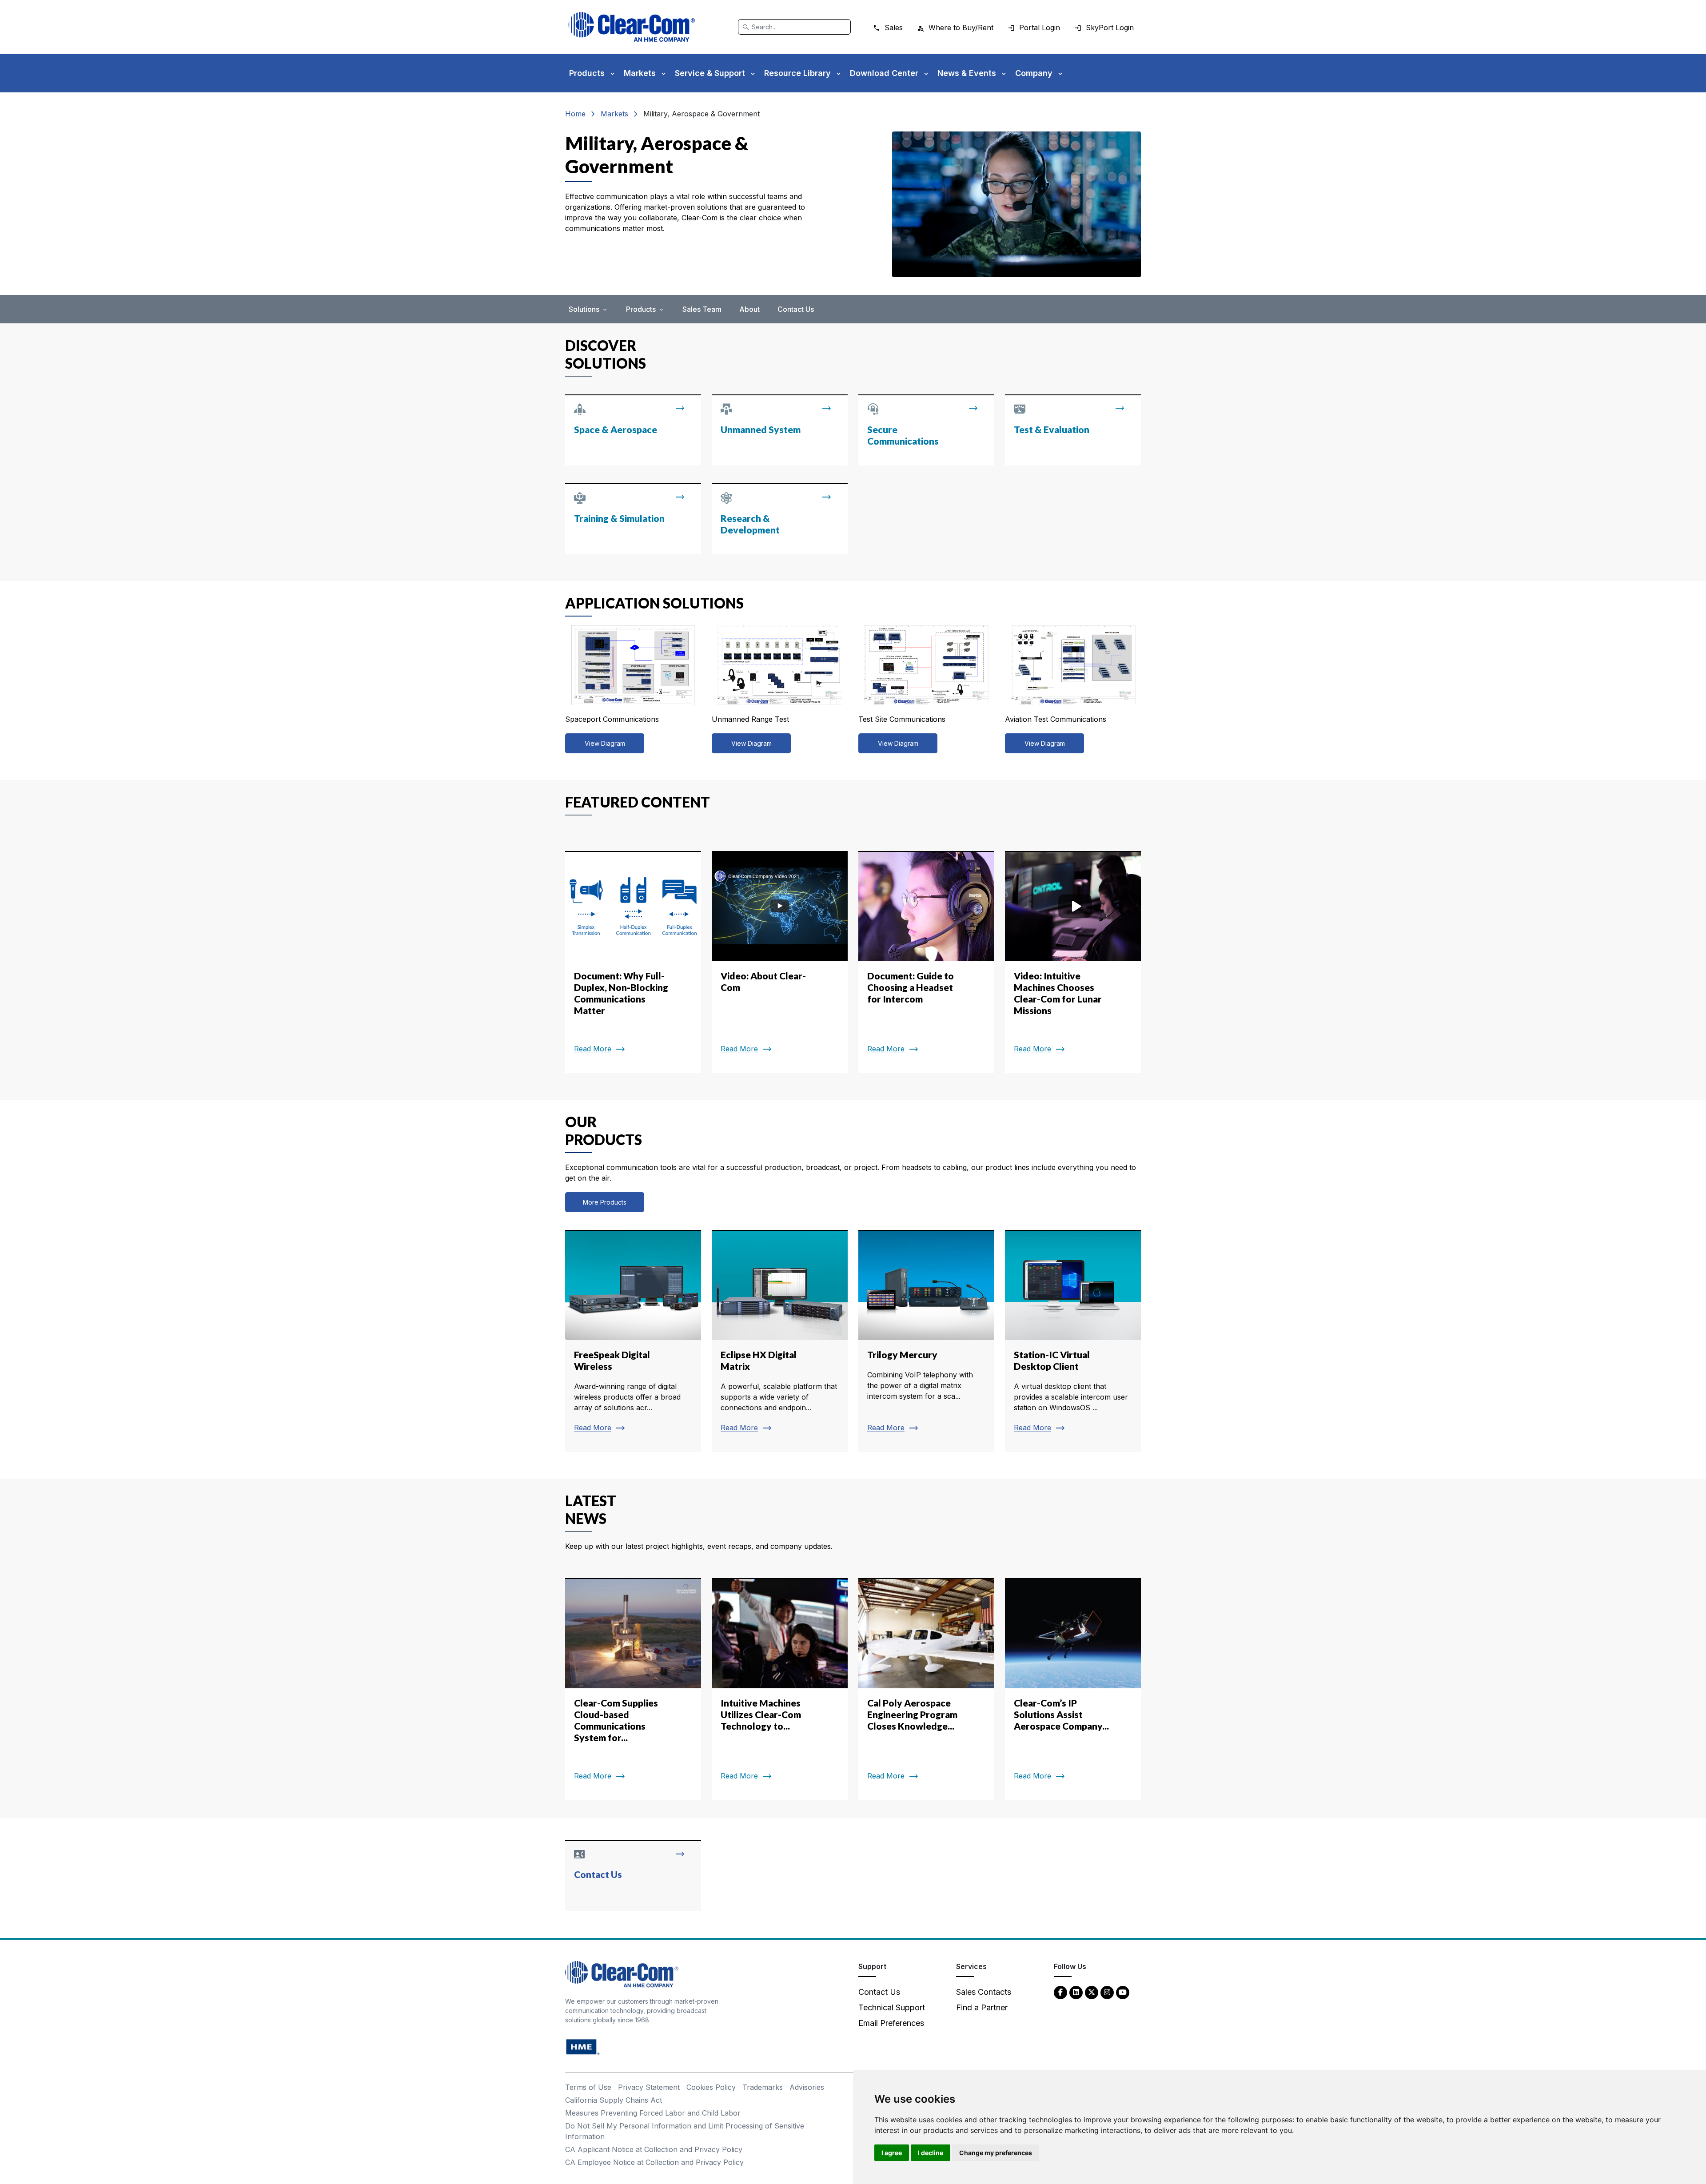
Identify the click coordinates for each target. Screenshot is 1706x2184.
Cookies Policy (711, 2087)
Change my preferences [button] (996, 2153)
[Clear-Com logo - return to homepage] (632, 27)
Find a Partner (982, 2007)
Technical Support (892, 2007)
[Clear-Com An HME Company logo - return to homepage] (622, 1974)
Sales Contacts (984, 1992)
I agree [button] (892, 2153)
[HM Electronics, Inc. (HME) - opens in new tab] (583, 2047)
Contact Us (796, 309)
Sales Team (702, 309)
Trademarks (763, 2087)
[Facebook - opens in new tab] (1060, 1992)
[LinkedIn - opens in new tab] (1076, 1992)
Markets (614, 114)
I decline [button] (931, 2153)
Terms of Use (588, 2087)
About (749, 309)
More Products (605, 1202)
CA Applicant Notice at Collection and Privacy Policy (654, 2149)
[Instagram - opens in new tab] (1107, 1992)
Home (575, 114)
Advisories (807, 2087)
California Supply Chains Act (614, 2100)
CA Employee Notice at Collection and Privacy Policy (654, 2162)
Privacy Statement (649, 2087)
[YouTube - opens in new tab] (1123, 1992)
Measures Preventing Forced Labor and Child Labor (653, 2113)
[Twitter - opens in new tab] (1092, 1992)
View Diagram (605, 743)
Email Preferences (891, 2023)
